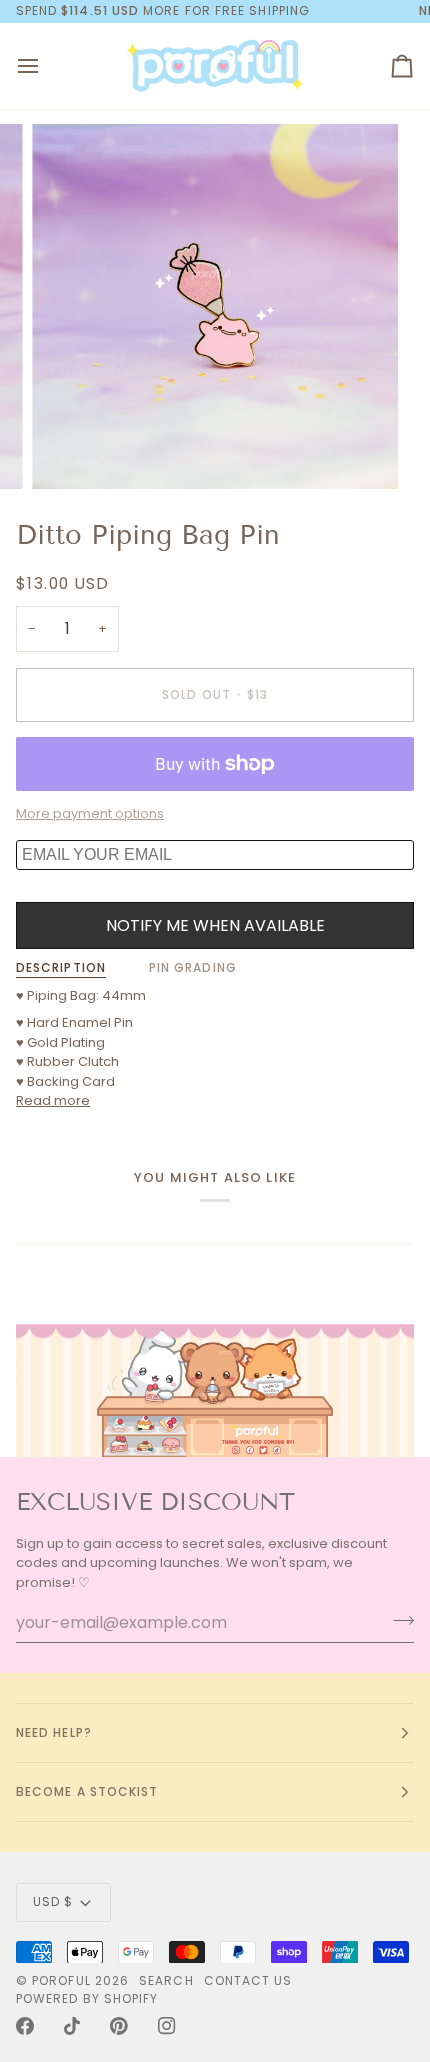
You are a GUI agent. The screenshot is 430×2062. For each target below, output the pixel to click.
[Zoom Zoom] (215, 307)
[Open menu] (46, 66)
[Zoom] (69, 451)
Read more (53, 1100)
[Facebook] (25, 2026)
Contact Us (248, 1980)
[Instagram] (167, 2026)
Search (166, 1980)
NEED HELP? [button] (54, 1732)
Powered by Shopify (87, 1998)
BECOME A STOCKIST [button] (87, 1791)
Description (61, 967)
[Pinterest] (119, 2026)
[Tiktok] (72, 2026)
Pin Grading (193, 967)
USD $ (53, 1901)
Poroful (61, 1980)
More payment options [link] (90, 813)
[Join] (397, 1620)
